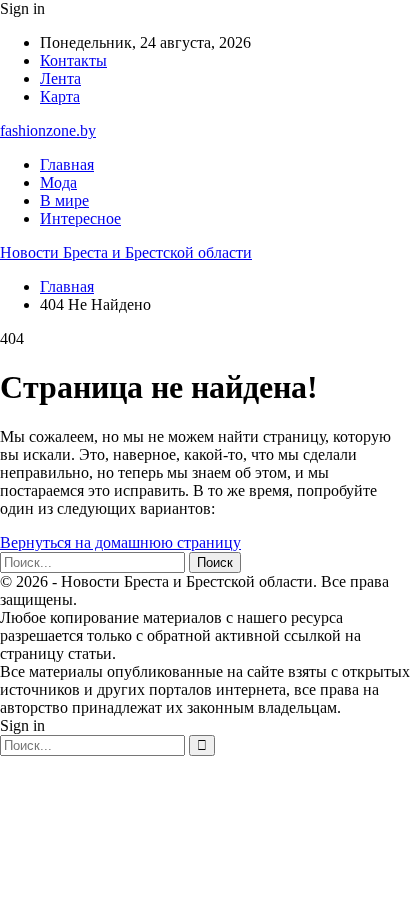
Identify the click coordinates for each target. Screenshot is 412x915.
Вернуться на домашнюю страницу (120, 542)
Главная (67, 164)
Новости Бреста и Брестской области (126, 252)
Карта (60, 96)
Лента (60, 78)
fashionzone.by (48, 130)
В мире (64, 200)
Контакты (73, 60)
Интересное (80, 218)
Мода (58, 182)
